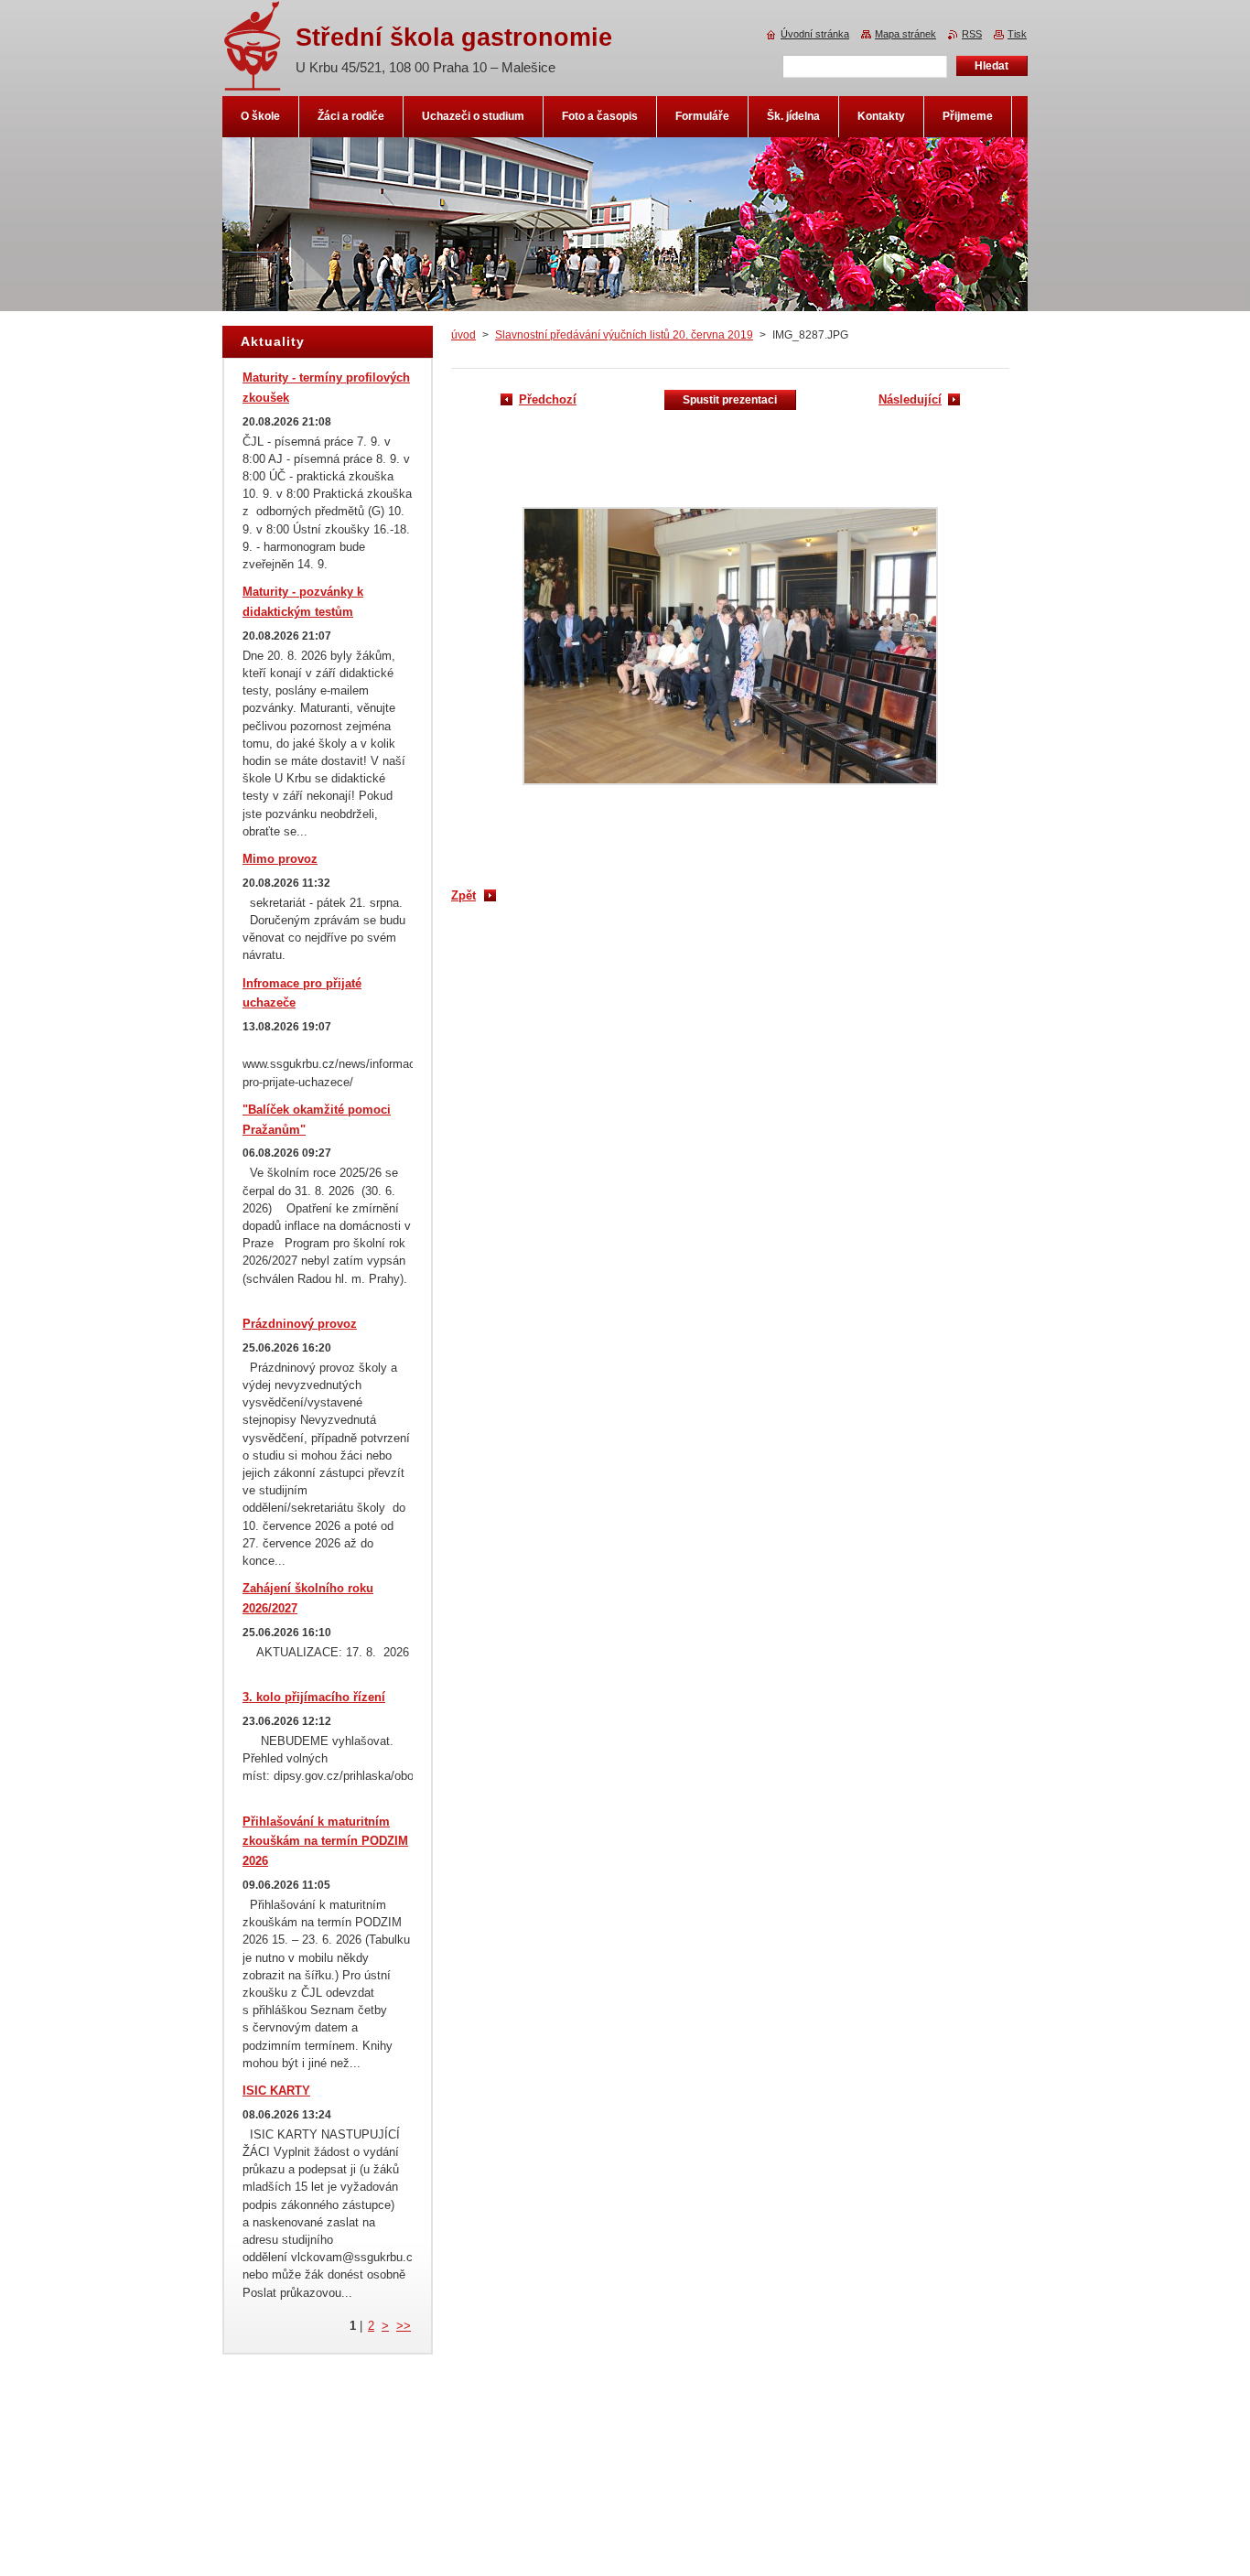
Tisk (1017, 34)
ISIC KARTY (276, 2091)
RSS (972, 34)
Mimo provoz (280, 859)
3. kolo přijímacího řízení (314, 1697)
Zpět (463, 895)
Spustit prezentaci (730, 400)
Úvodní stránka (815, 34)
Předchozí (548, 399)
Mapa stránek (905, 34)
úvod (463, 335)
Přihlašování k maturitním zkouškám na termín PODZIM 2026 (325, 1842)
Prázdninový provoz (300, 1324)
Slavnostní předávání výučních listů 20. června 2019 (624, 335)
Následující (910, 399)
